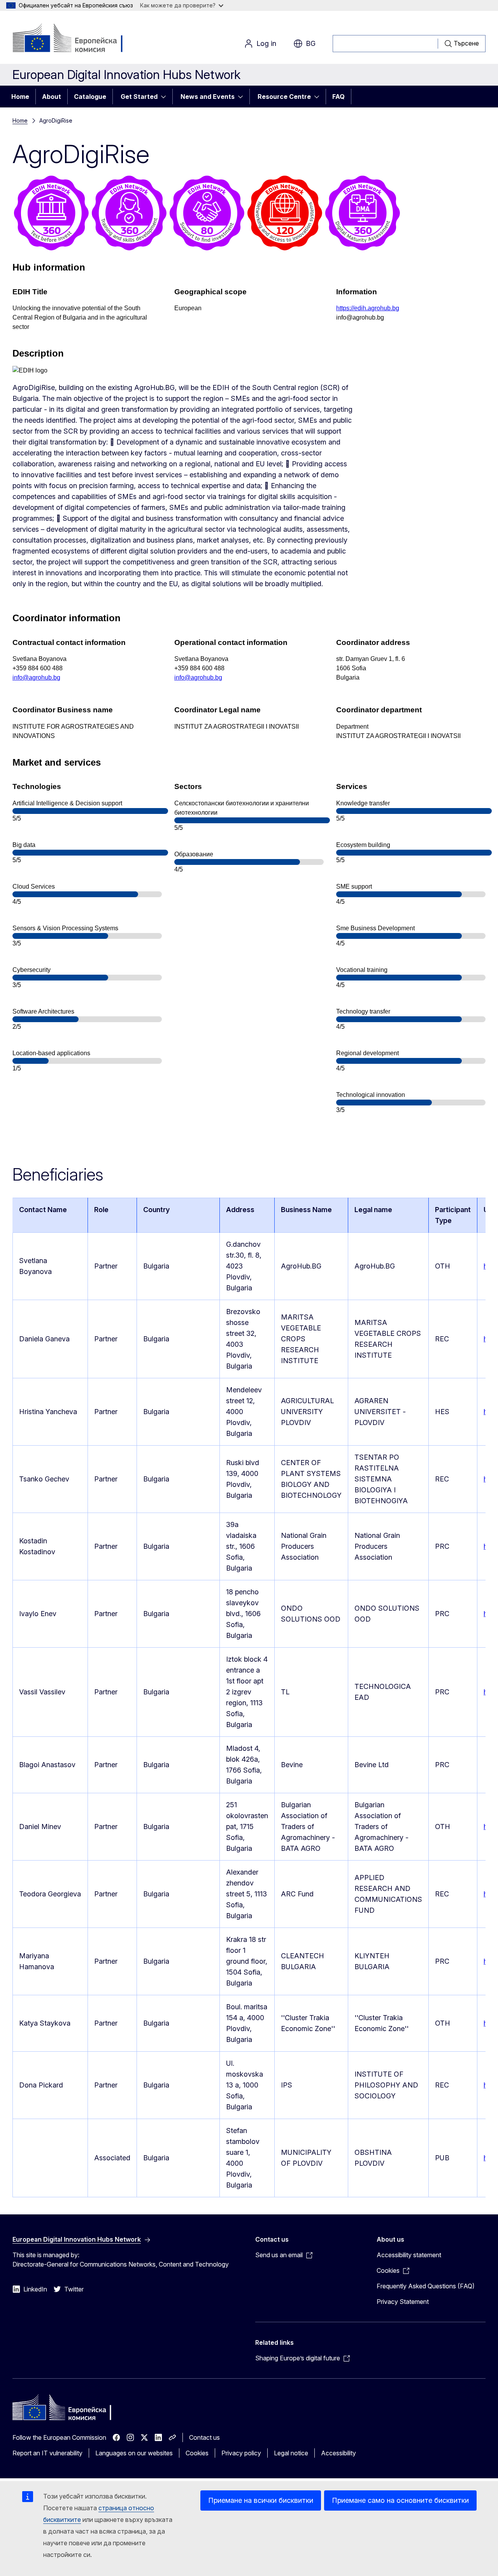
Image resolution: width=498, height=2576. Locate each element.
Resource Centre (284, 97)
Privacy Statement (403, 2302)
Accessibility (338, 2453)
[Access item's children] (166, 97)
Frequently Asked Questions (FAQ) (426, 2286)
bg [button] (311, 43)
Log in (266, 43)
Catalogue (90, 97)
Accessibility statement (409, 2255)
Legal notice (291, 2453)
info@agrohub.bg (36, 677)
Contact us (204, 2437)
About (52, 97)
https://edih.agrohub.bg (368, 308)
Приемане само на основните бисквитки (400, 2500)
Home (20, 97)
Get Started (139, 97)
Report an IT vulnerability (47, 2453)
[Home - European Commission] (75, 39)
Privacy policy (241, 2453)
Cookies (197, 2453)
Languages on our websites (134, 2453)
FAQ (338, 97)
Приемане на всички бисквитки (261, 2500)
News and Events (208, 97)
